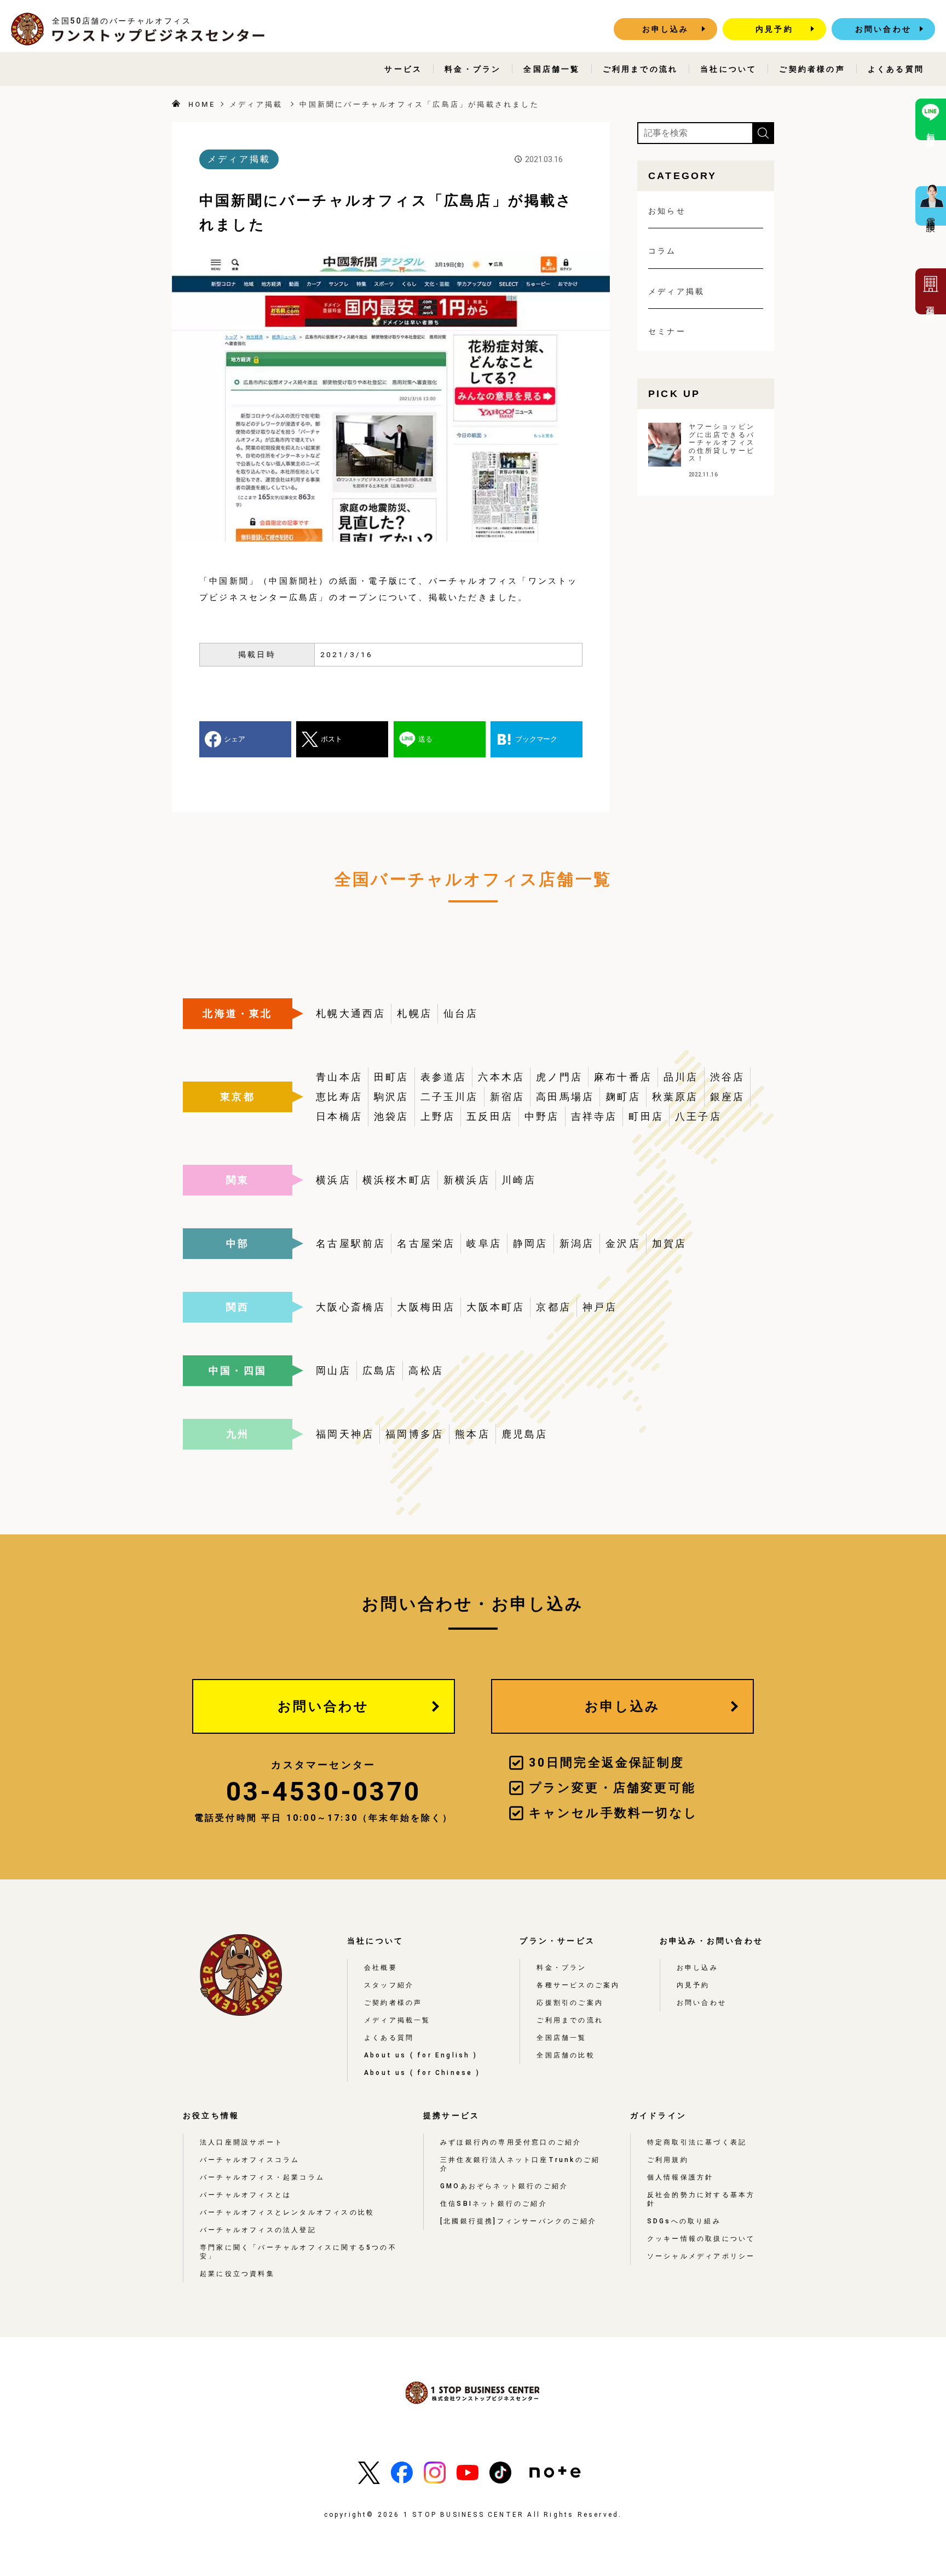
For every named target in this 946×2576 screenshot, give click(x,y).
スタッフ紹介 (389, 1985)
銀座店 (728, 1097)
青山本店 (339, 1077)
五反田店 (490, 1116)
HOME (202, 104)
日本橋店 (339, 1116)
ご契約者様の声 (812, 69)
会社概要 (381, 1968)
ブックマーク (536, 739)
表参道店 (444, 1077)
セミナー (667, 331)
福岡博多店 (414, 1434)
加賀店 (670, 1243)
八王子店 (698, 1116)
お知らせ (667, 211)
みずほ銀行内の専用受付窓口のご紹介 (511, 2142)
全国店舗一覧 (552, 69)
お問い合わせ (883, 29)
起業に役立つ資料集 (237, 2274)
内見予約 (774, 29)
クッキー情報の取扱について (701, 2239)
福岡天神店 (345, 1434)
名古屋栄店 (426, 1243)
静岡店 (530, 1243)
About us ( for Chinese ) (422, 2073)
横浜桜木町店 (397, 1180)
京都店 (553, 1307)
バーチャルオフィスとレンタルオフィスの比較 (287, 2212)
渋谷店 (728, 1077)
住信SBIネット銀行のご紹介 (494, 2204)
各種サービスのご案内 (578, 1985)
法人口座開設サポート (241, 2142)
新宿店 (507, 1097)
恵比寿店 (339, 1097)
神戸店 (600, 1307)
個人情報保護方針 (680, 2177)
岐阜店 (484, 1243)
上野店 (438, 1116)
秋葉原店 (675, 1097)
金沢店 (623, 1243)
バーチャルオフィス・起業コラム (262, 2177)
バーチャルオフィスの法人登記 (258, 2230)
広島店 (380, 1370)
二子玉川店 (449, 1097)
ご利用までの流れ (641, 69)
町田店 (646, 1116)
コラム (662, 251)
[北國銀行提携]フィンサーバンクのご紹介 (518, 2221)
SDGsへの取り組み (684, 2221)
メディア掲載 (256, 104)
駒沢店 (391, 1097)
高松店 (426, 1370)
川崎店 (519, 1180)
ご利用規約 (668, 2160)
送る (425, 739)
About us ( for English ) (421, 2055)
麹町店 (623, 1097)
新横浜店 (467, 1180)
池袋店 (391, 1116)
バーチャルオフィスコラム (250, 2160)
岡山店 (333, 1370)
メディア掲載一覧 (397, 2020)
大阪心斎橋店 (351, 1307)
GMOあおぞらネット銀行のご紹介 (504, 2186)
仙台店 (461, 1013)
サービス (403, 69)
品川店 (681, 1077)
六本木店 (501, 1077)
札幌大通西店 (351, 1013)
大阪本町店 (495, 1307)
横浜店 (333, 1180)
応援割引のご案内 (570, 2003)
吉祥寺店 (594, 1116)
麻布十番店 (623, 1077)
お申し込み (666, 29)
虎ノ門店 (559, 1077)
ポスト (331, 739)
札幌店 (414, 1013)
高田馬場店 (565, 1097)
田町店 (391, 1077)
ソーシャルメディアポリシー (701, 2256)
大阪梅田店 (426, 1307)
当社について (728, 69)
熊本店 (472, 1434)
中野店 (542, 1116)
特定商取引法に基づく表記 (697, 2142)
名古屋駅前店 (351, 1243)
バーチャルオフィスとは (246, 2195)
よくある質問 (896, 69)
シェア (235, 739)
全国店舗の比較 (566, 2055)
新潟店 (577, 1243)
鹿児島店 (525, 1434)
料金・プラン (473, 69)
